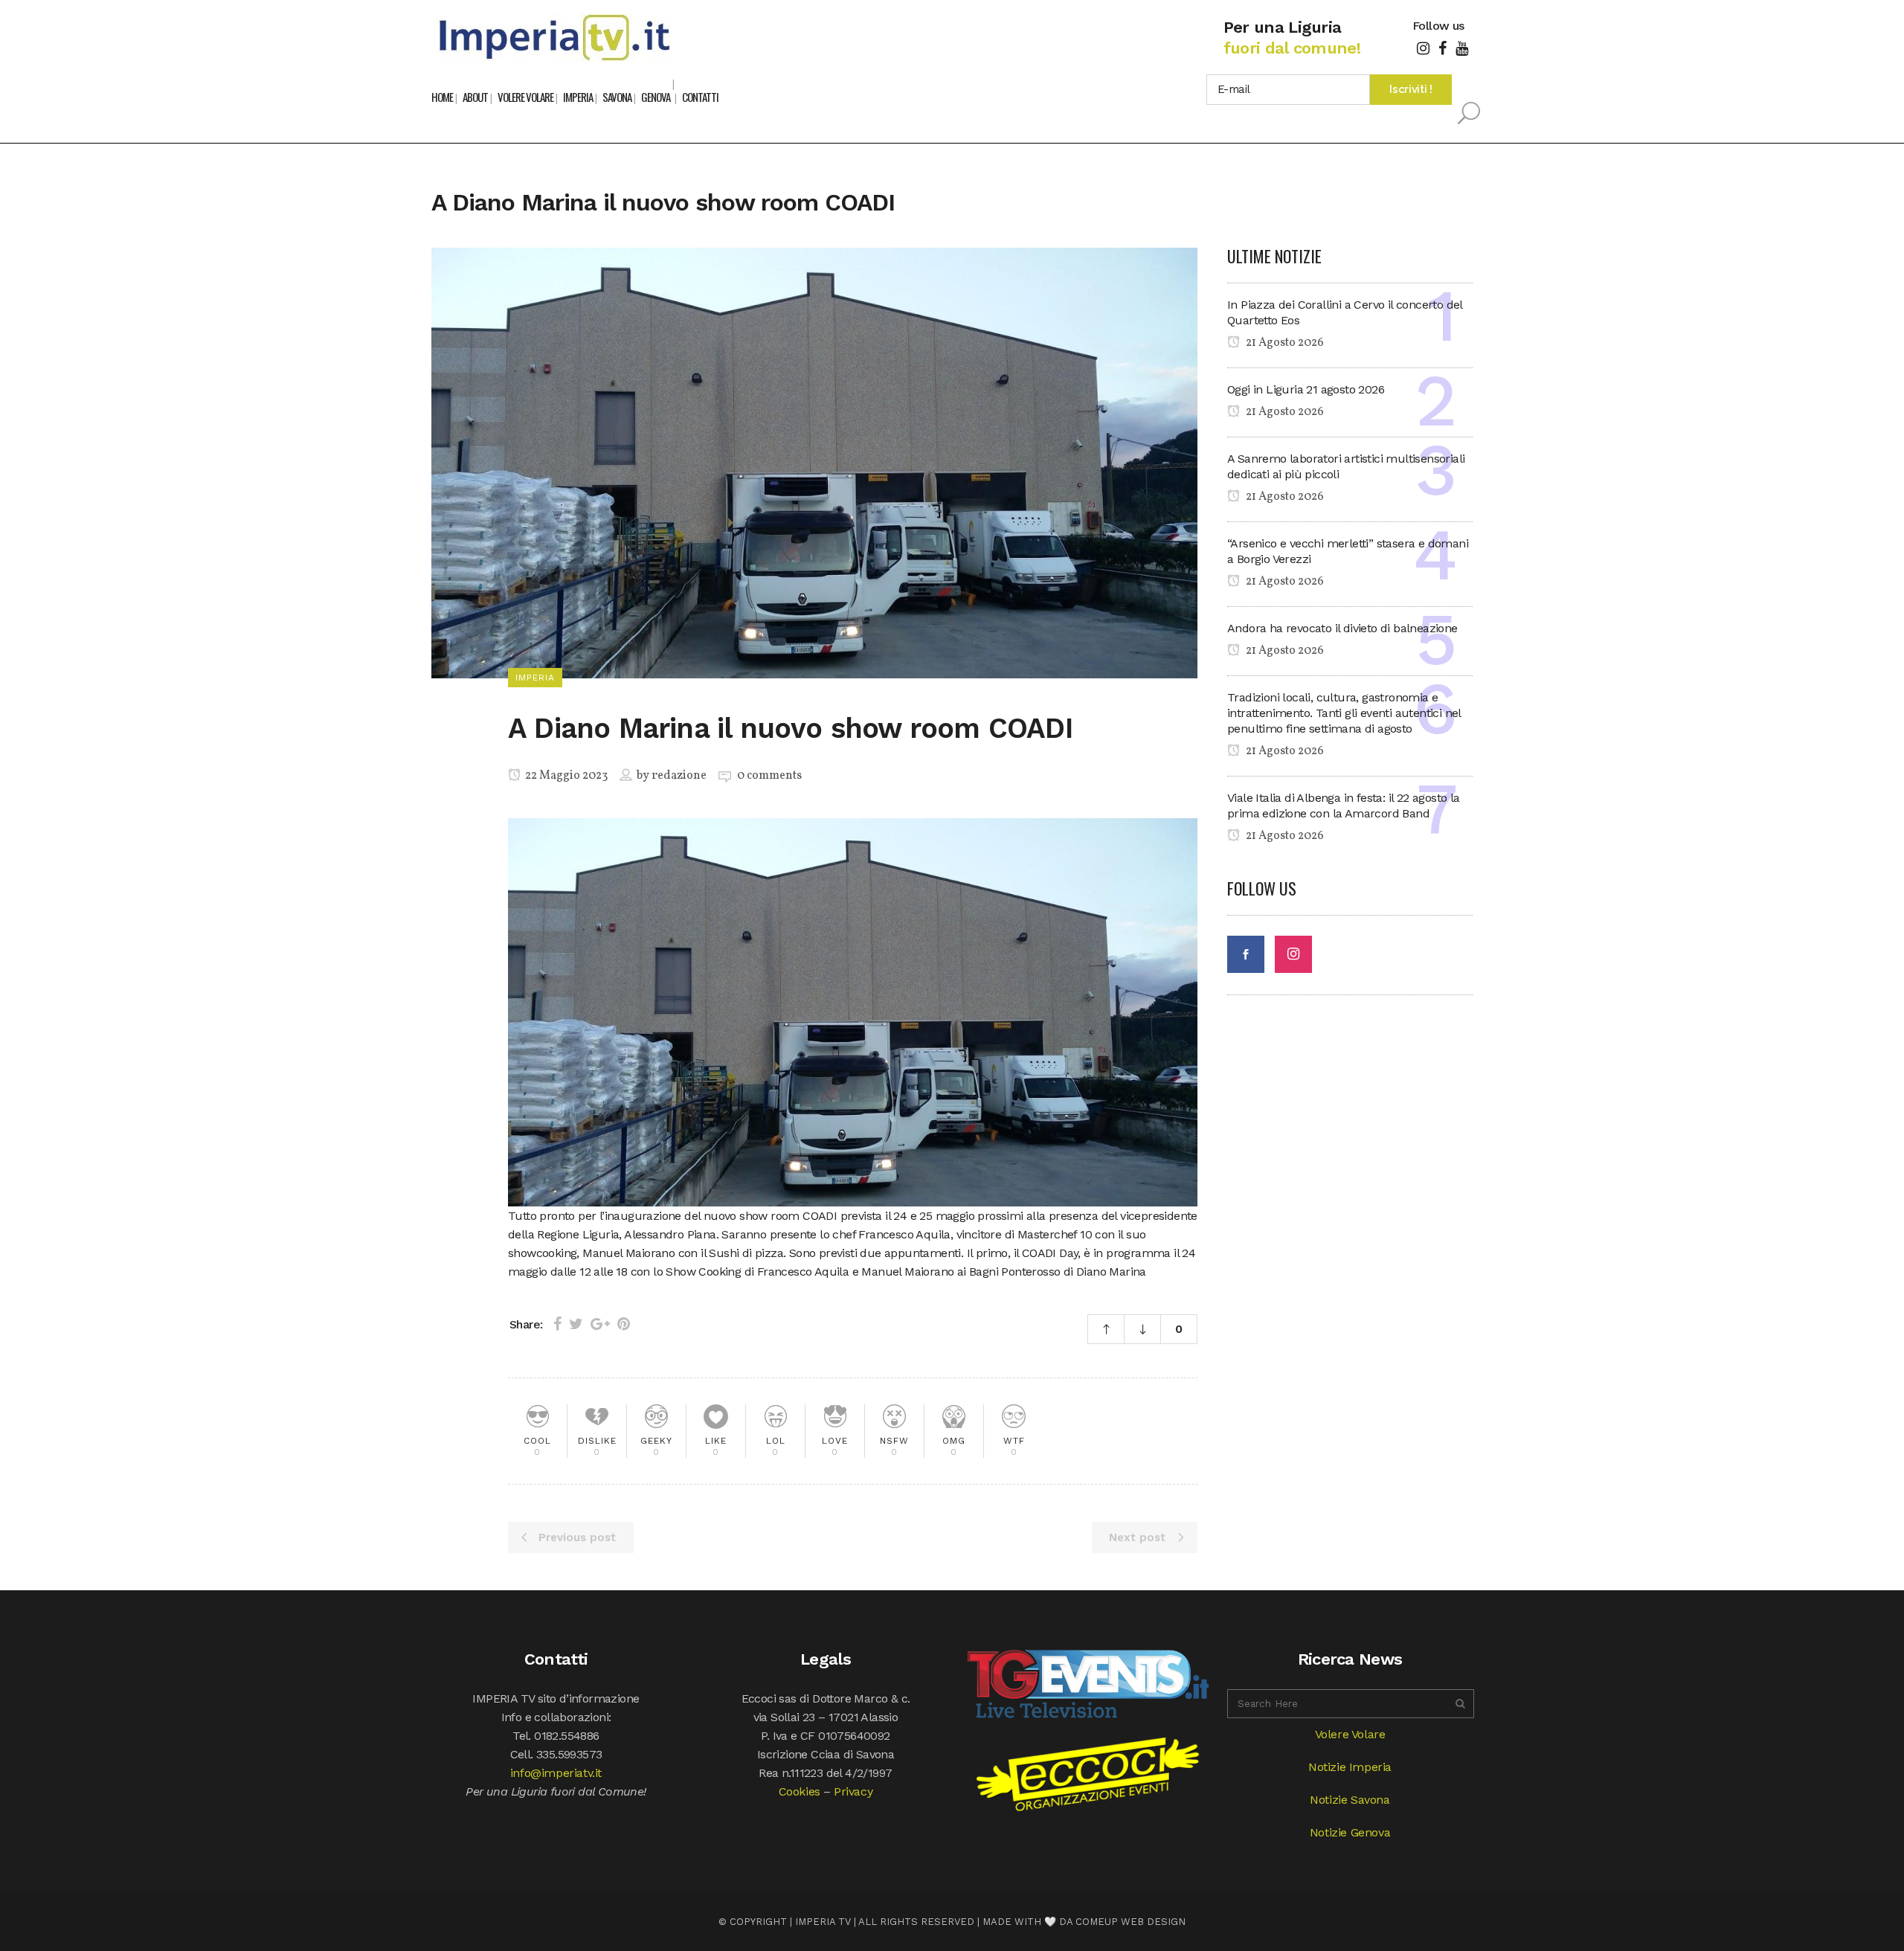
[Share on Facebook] (557, 1324)
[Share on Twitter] (576, 1324)
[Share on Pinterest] (624, 1324)
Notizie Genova (1350, 1832)
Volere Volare (1350, 1734)
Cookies (800, 1791)
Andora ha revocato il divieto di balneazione (1342, 628)
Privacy (853, 1791)
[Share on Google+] (600, 1324)
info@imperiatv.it (556, 1773)
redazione (679, 776)
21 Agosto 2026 (1284, 343)
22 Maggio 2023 (565, 776)
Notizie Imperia (1350, 1767)
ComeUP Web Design (1130, 1922)
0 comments (769, 776)
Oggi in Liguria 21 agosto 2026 (1306, 389)
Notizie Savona (1350, 1800)
